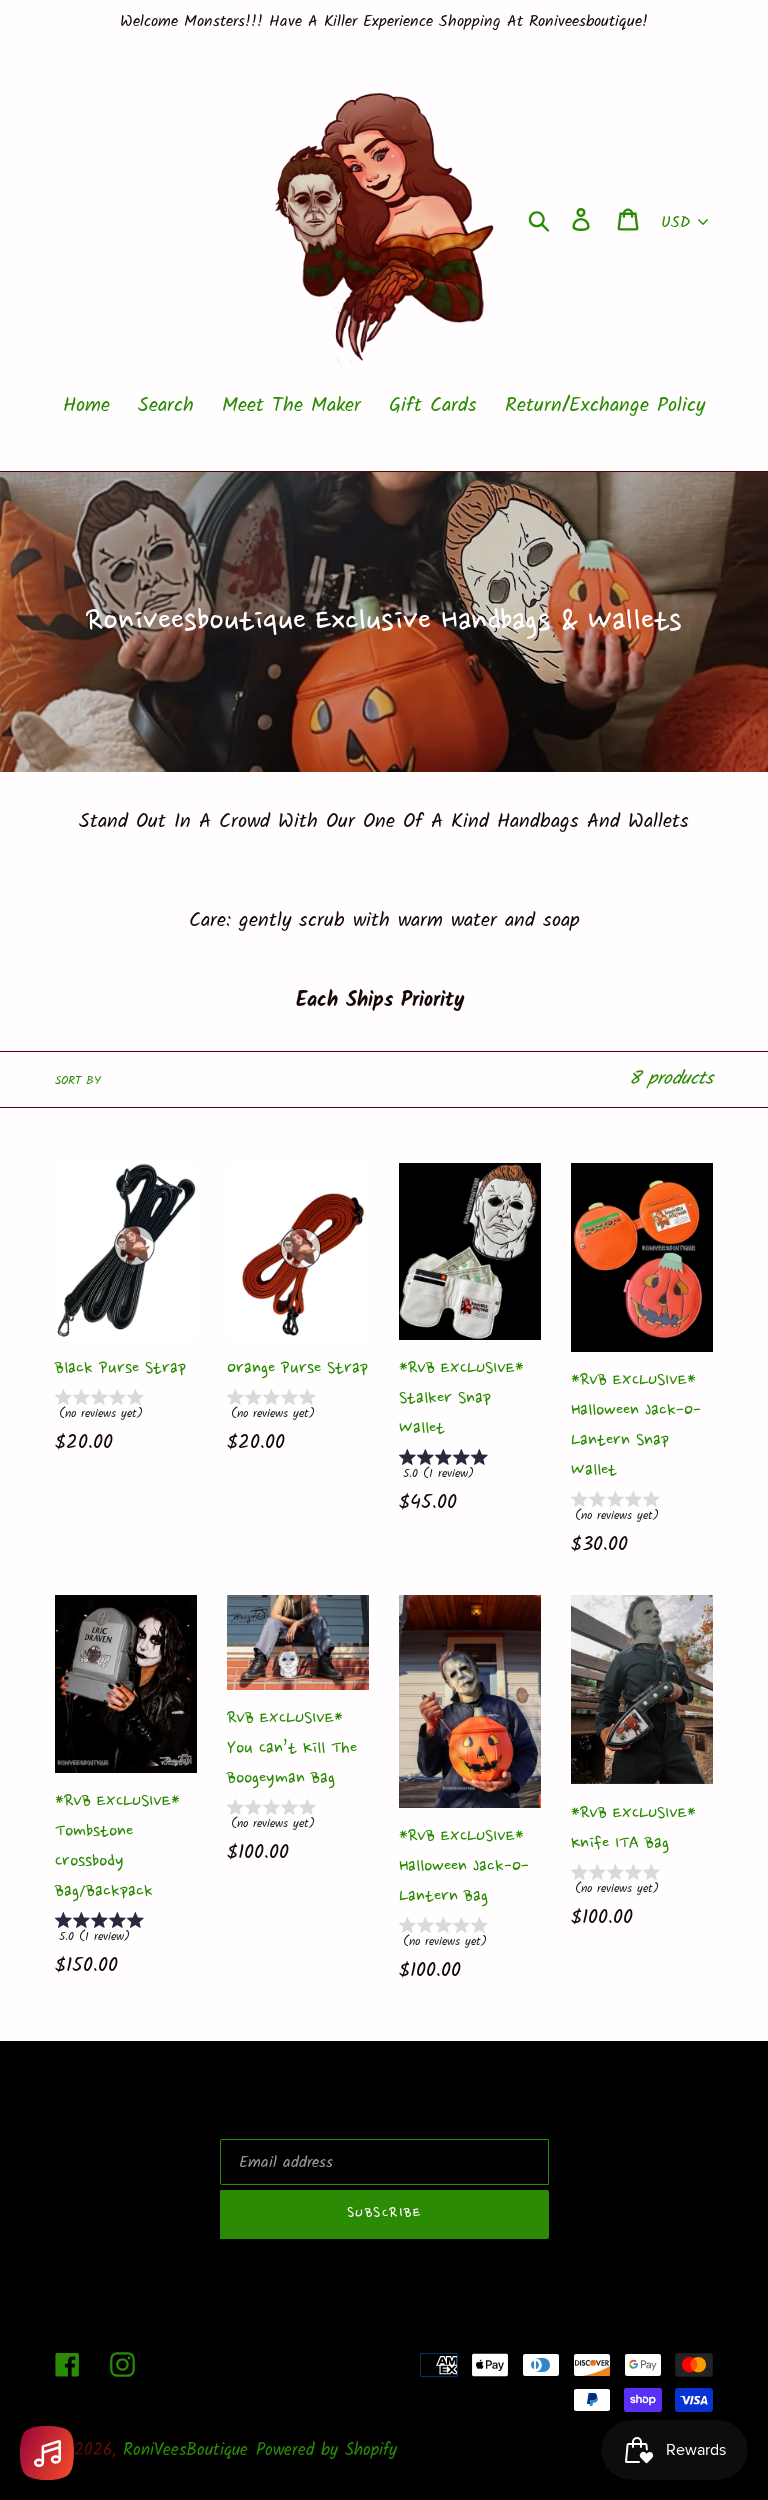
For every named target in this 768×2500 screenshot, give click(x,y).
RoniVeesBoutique (185, 2450)
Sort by (78, 1081)
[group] (126, 1408)
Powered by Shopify (326, 2450)
